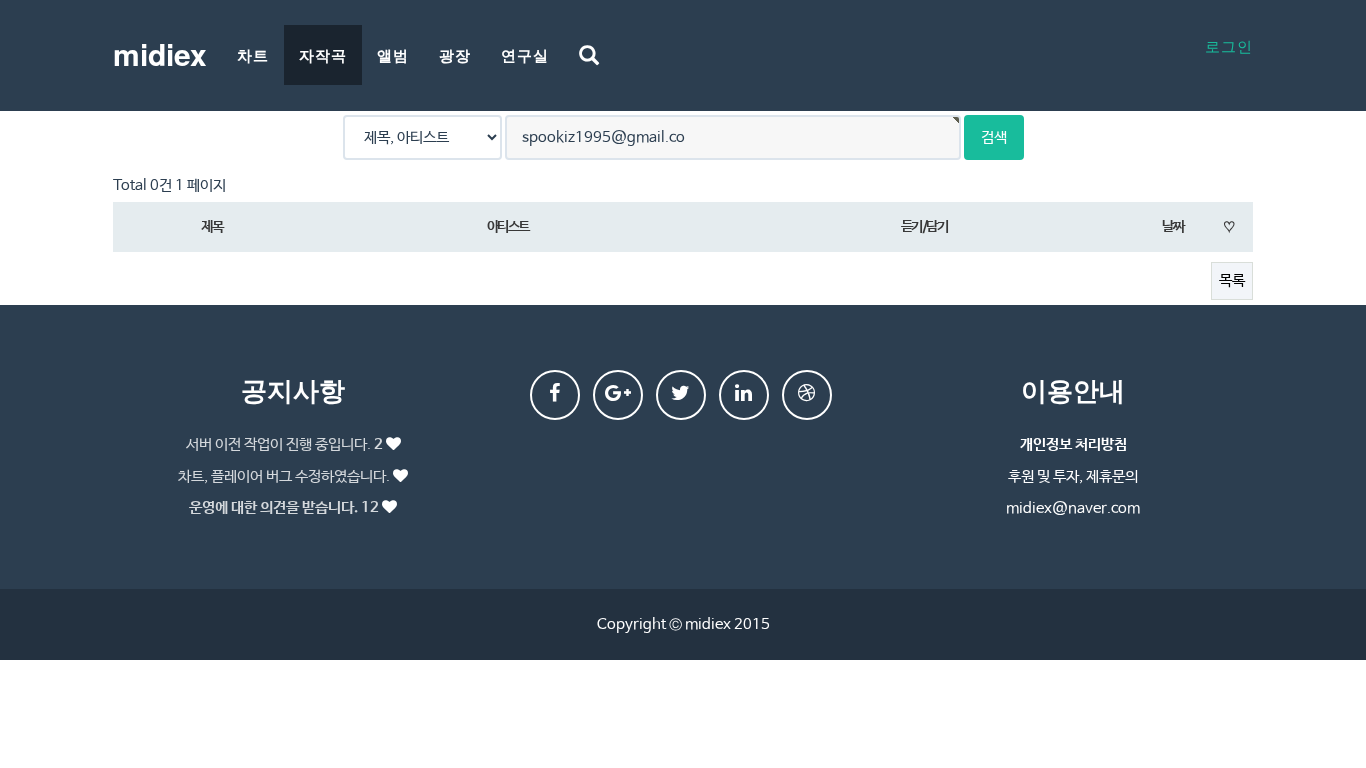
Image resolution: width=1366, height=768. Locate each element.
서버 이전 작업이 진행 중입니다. (284, 444)
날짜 (1172, 227)
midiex (160, 53)
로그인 (1229, 45)
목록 (1232, 280)
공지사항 (293, 389)
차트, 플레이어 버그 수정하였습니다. (284, 476)
